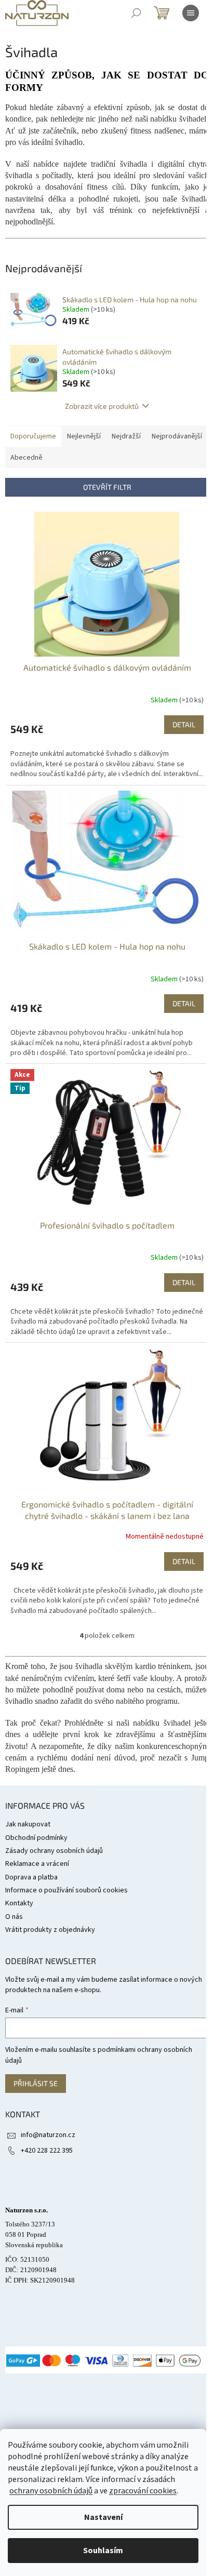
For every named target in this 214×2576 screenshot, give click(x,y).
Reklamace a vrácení (37, 1864)
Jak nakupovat (28, 1824)
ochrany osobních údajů (51, 2491)
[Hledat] (136, 13)
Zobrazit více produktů (102, 406)
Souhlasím (103, 2551)
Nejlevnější (84, 436)
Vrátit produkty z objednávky (50, 1930)
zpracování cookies (143, 2491)
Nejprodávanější (177, 436)
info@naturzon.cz (48, 2135)
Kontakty (19, 1903)
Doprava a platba (31, 1877)
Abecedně (26, 458)
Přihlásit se (36, 2083)
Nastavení (103, 2517)
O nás (14, 1917)
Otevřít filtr (107, 487)
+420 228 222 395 (47, 2151)
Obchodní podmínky (36, 1838)
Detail (184, 724)
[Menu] (191, 13)
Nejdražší (126, 436)
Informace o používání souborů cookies (66, 1890)
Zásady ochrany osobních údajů (54, 1851)
